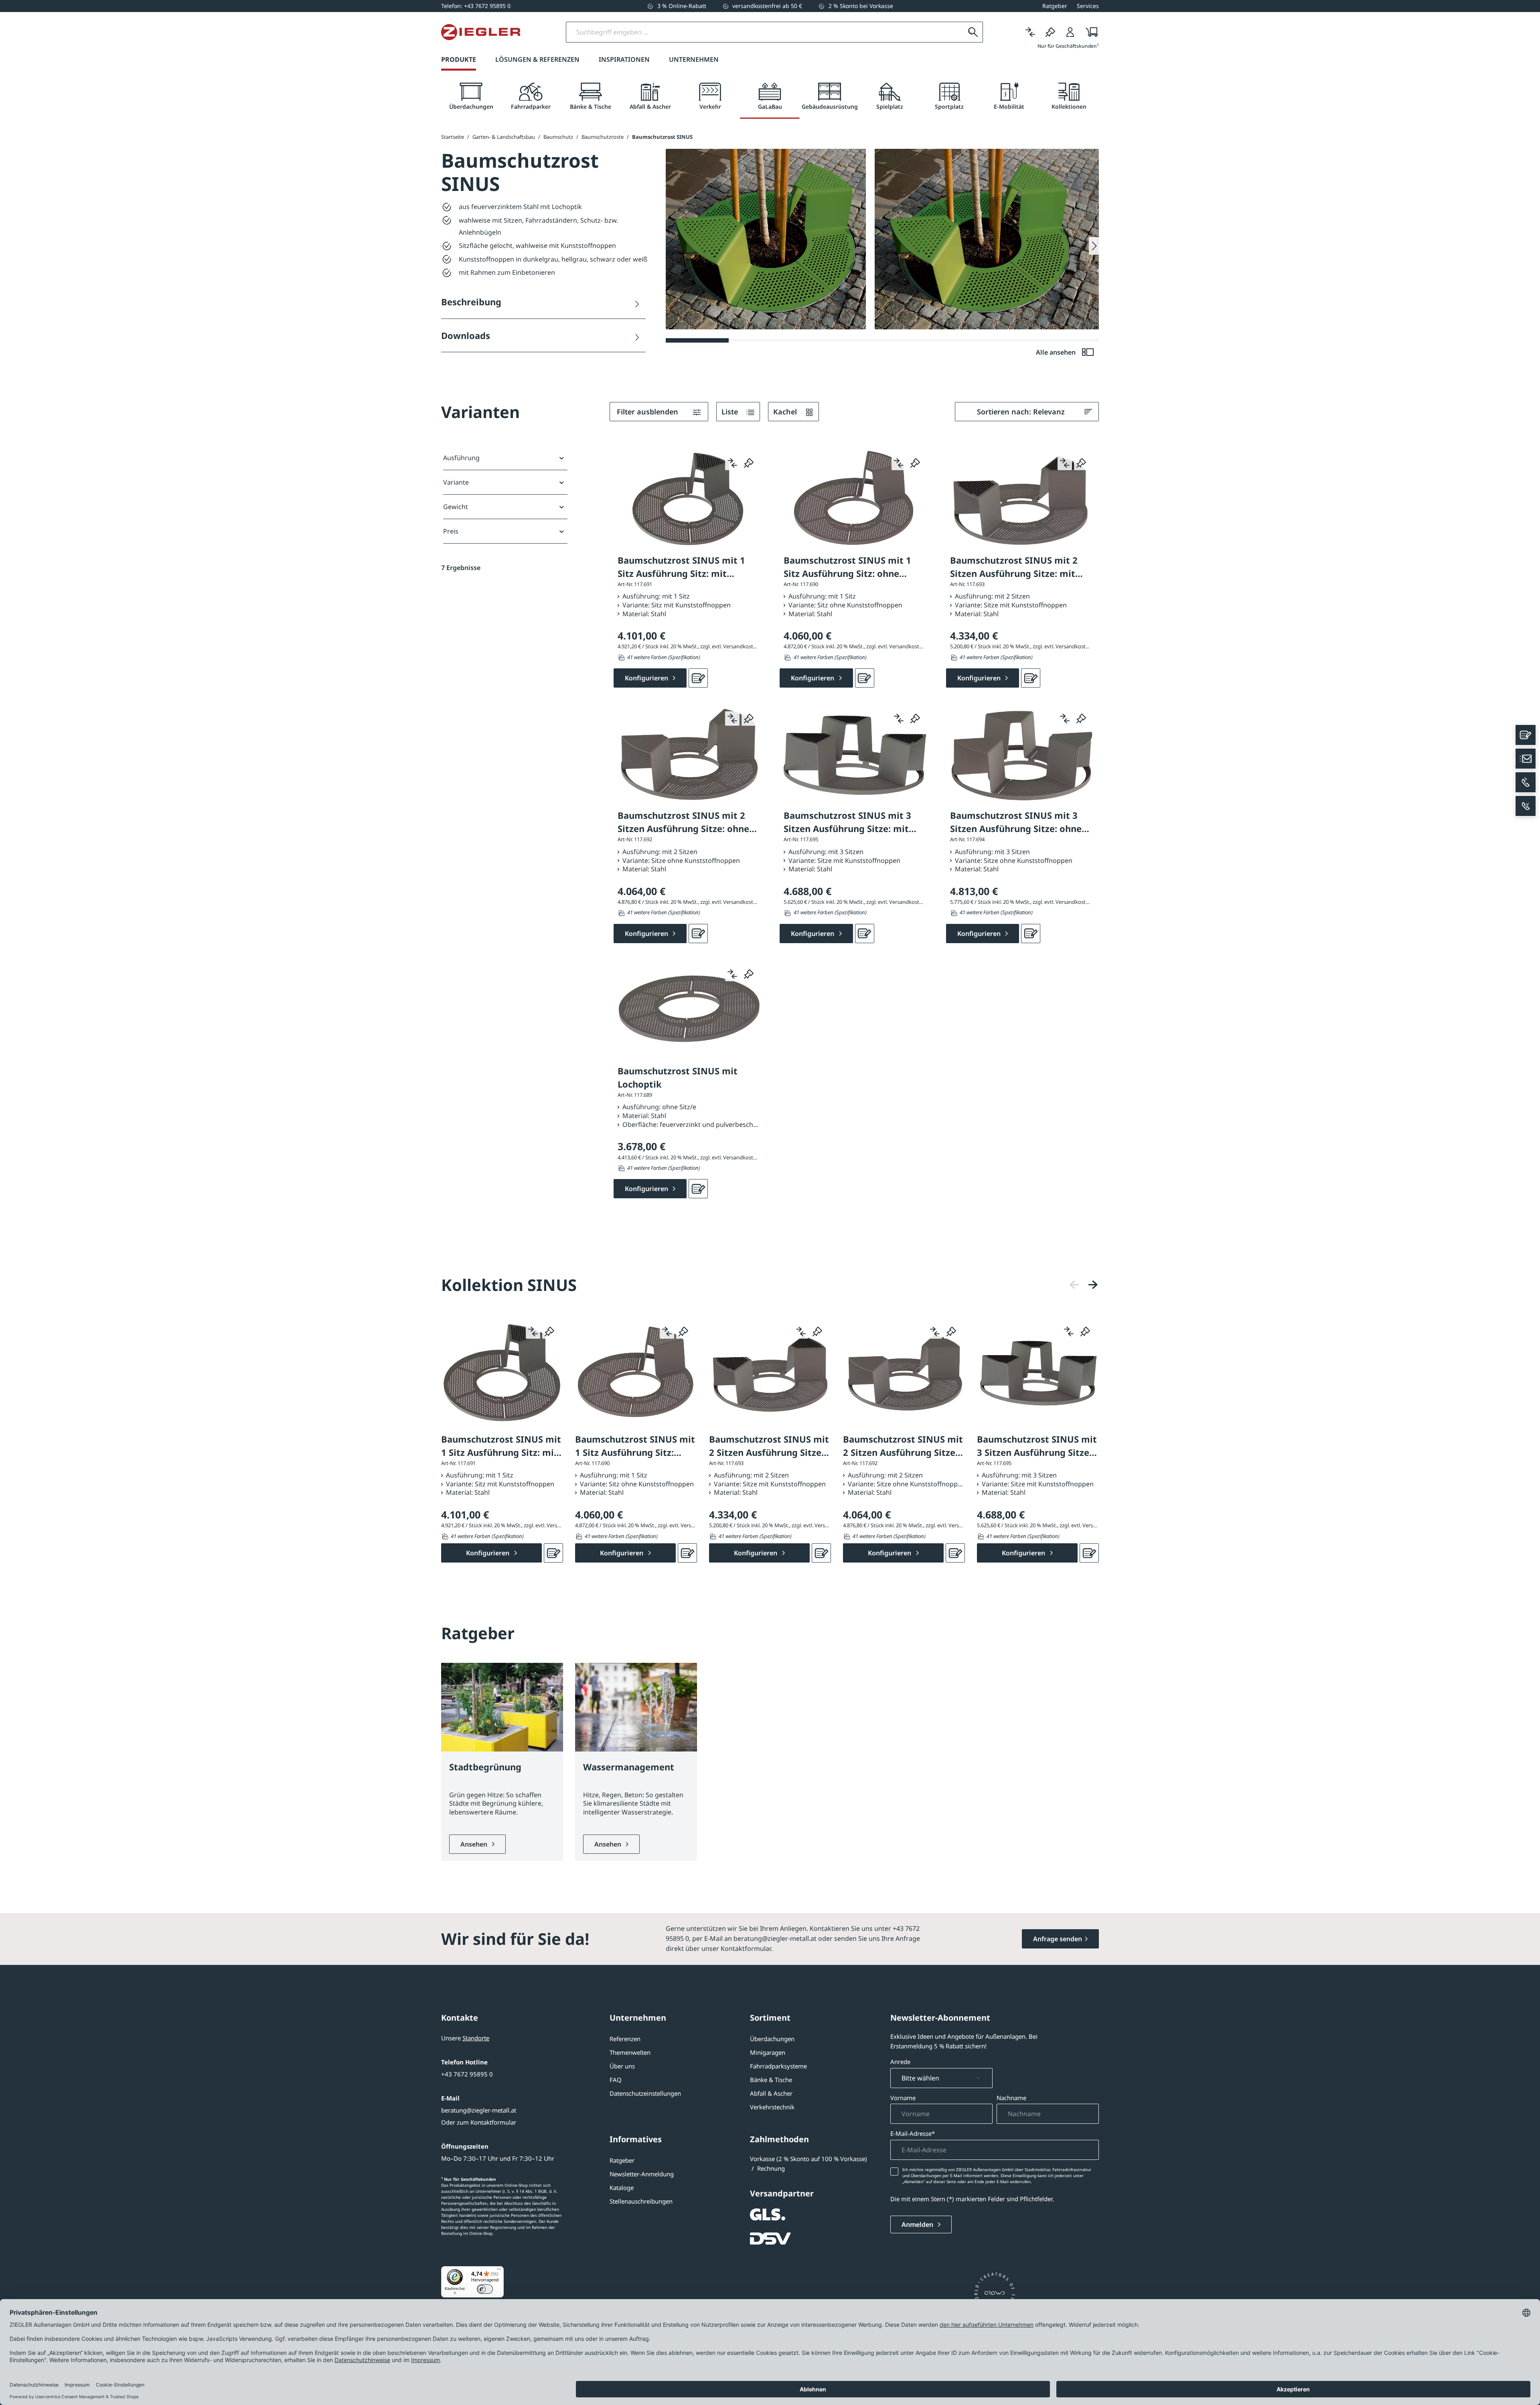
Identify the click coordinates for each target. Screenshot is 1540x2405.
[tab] (471, 96)
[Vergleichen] (1030, 32)
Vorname (903, 2098)
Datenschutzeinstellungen (645, 2093)
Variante (456, 482)
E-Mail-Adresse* (913, 2133)
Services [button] (1088, 6)
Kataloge (622, 2188)
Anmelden (918, 2224)
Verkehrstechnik (772, 2107)
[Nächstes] (1093, 1285)
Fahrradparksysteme (778, 2066)
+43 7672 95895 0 (467, 2074)
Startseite (453, 137)
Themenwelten (630, 2052)
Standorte (476, 2038)
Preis (451, 531)
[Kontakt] (1526, 735)
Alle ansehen (1057, 352)
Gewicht (456, 507)
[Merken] (1050, 32)
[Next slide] (1094, 246)
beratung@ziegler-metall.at (479, 2110)
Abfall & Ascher (771, 2093)
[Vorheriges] (1074, 1285)
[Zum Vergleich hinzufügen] (732, 463)
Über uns (622, 2066)
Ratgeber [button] (1055, 6)
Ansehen (475, 1844)
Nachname (1011, 2098)
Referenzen (625, 2039)
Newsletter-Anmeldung (642, 2174)
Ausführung (461, 458)
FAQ (616, 2080)
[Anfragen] (698, 678)
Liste (731, 412)
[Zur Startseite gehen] (481, 32)
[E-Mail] (1526, 759)
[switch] (485, 2289)
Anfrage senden (1058, 1939)
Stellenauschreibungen (641, 2201)
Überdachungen (772, 2039)
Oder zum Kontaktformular (479, 2122)
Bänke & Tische (771, 2080)
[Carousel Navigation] (1084, 1285)
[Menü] (499, 2271)
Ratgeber (622, 2160)
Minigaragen (768, 2052)
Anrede (900, 2062)
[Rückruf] (1526, 806)
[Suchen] (973, 32)
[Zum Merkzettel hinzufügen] (749, 463)
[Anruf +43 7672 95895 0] (1526, 782)
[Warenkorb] (1089, 32)
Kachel (786, 412)
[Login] (1070, 32)
